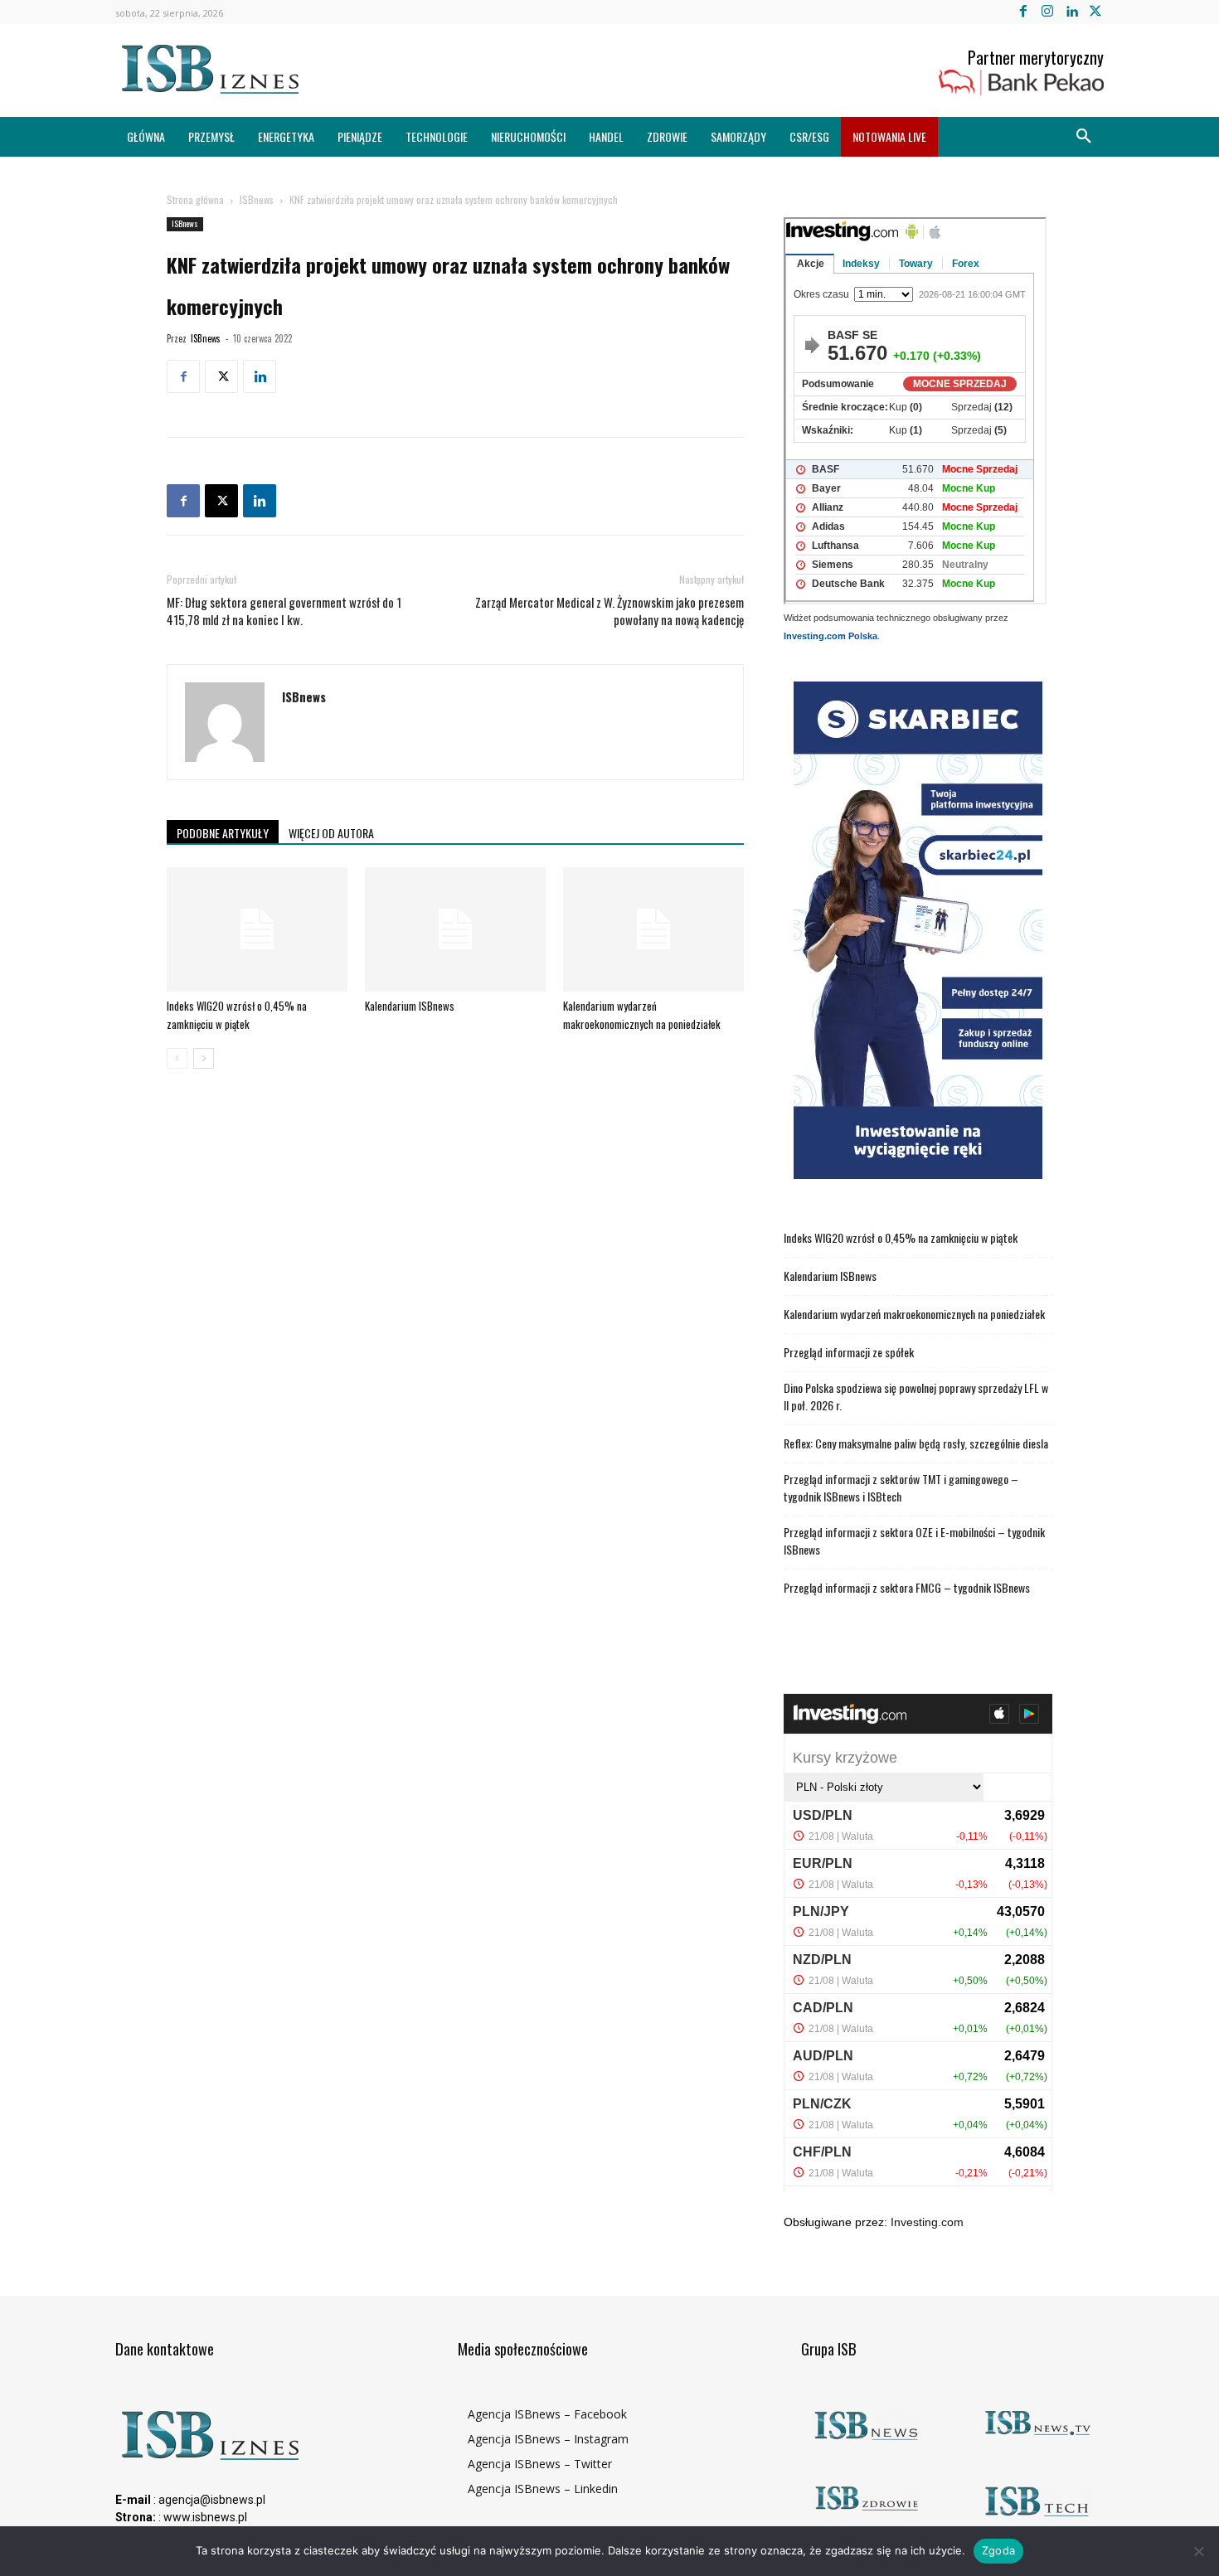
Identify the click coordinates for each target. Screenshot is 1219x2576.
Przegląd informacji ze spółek (849, 1352)
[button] (1084, 137)
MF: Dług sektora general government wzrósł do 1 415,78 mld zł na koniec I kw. (284, 611)
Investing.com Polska (830, 636)
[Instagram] (1047, 12)
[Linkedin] (1072, 12)
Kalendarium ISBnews (410, 1006)
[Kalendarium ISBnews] (455, 929)
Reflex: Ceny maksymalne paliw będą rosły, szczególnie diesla (916, 1443)
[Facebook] (1023, 12)
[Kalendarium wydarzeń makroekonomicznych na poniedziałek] (653, 929)
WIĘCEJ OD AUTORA (331, 833)
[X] (1096, 12)
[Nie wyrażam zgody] (1198, 2551)
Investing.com (927, 2222)
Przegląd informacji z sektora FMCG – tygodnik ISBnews (907, 1587)
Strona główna (195, 199)
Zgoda (998, 2550)
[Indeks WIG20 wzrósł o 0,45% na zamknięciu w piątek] (257, 929)
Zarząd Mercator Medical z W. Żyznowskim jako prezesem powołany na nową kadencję (609, 611)
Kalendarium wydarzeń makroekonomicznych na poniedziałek (914, 1314)
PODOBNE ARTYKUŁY (223, 833)
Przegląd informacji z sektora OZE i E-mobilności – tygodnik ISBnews (914, 1540)
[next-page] (204, 1058)
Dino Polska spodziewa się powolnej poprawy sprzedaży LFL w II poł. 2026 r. (916, 1396)
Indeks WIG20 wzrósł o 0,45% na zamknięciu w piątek (901, 1237)
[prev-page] (177, 1058)
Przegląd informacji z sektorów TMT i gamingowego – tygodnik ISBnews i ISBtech (901, 1487)
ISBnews (257, 199)
